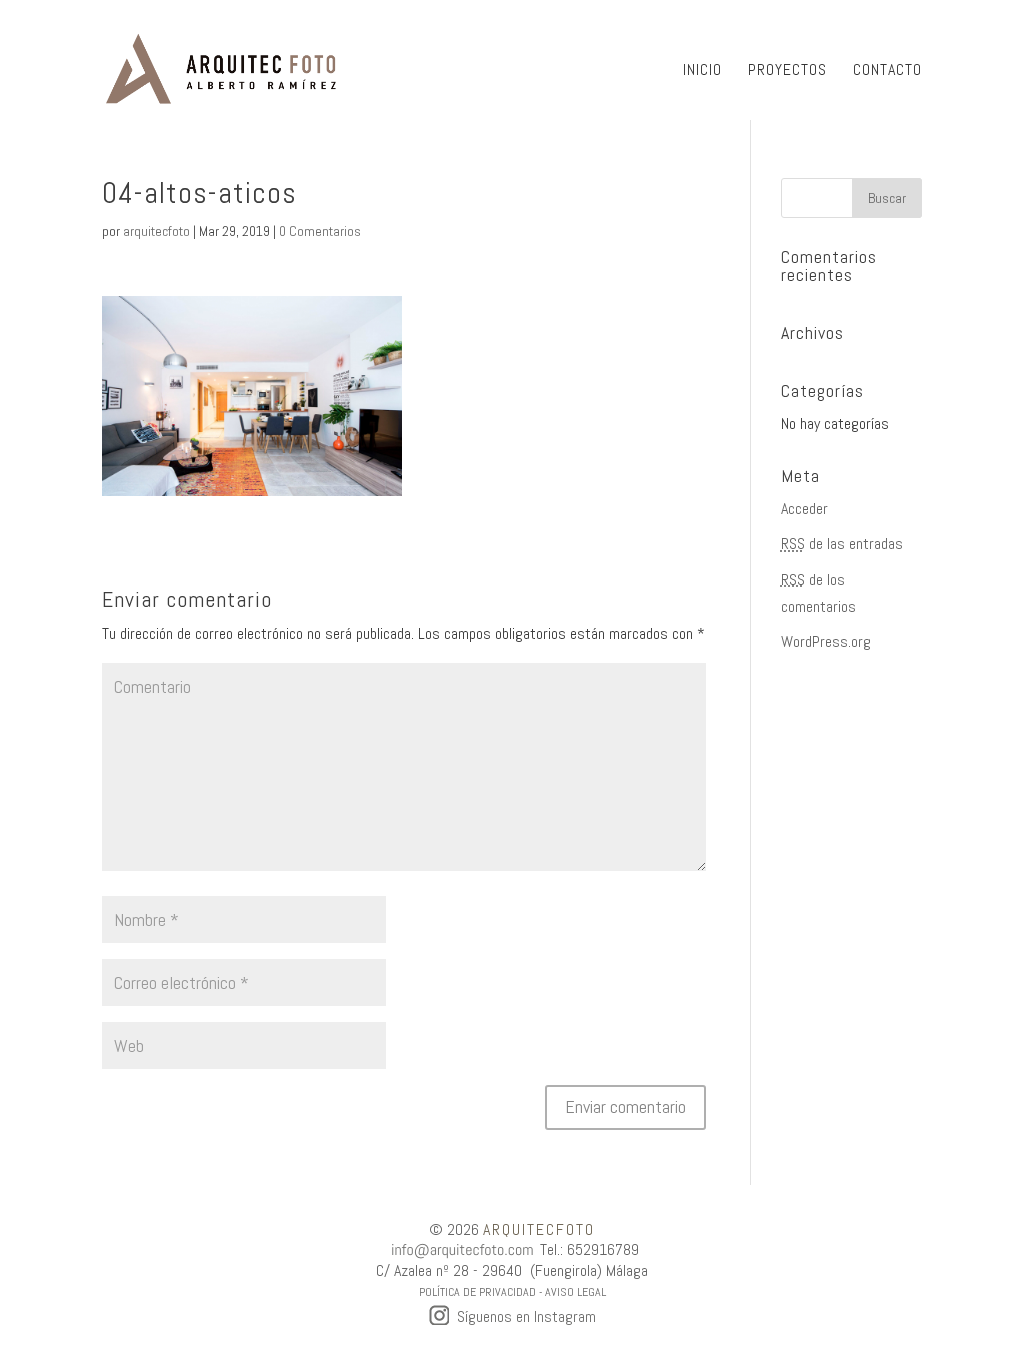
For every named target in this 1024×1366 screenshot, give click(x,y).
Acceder (804, 508)
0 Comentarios (320, 231)
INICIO (702, 71)
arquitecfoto (156, 231)
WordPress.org (826, 641)
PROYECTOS (787, 71)
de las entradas (842, 543)
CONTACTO (887, 71)
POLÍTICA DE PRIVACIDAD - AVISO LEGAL (512, 1292)
